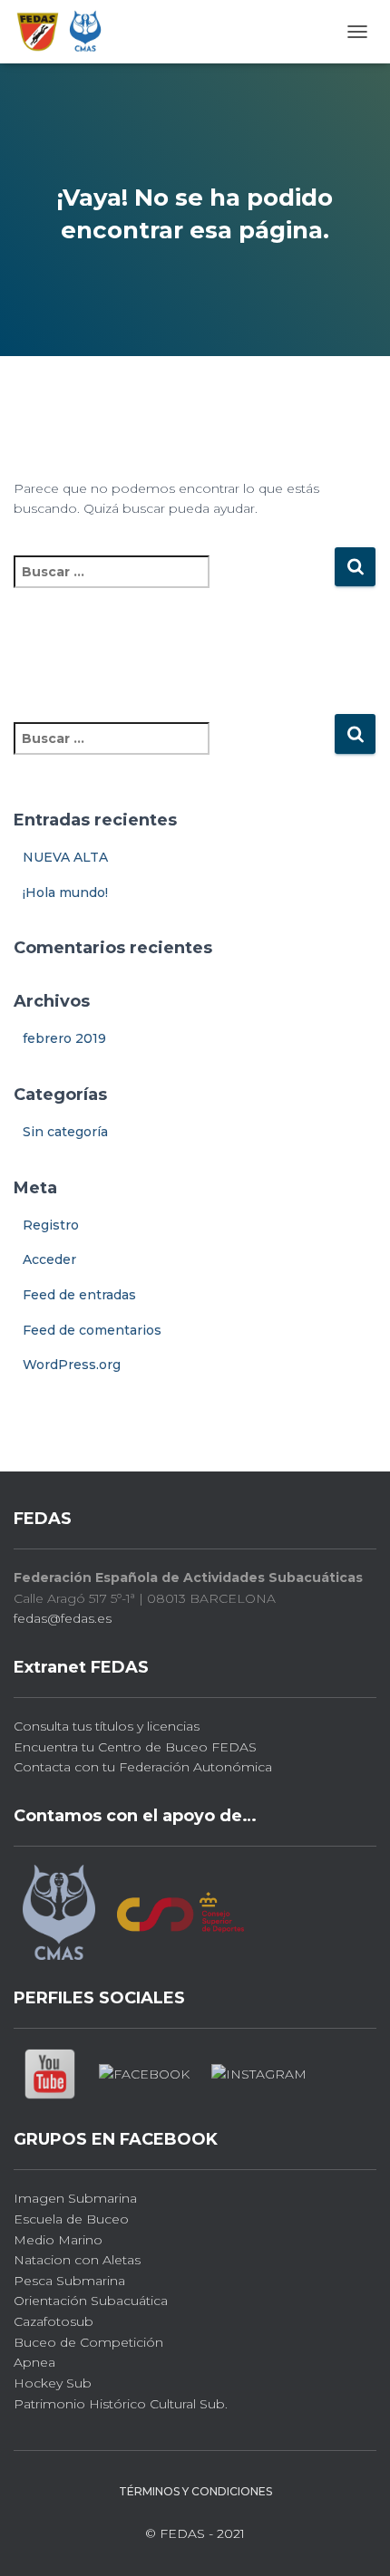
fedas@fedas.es (63, 1618)
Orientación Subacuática (91, 2301)
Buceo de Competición (88, 2342)
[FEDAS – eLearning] (67, 32)
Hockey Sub (53, 2383)
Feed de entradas (79, 1295)
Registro (51, 1225)
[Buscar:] (174, 584)
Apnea (34, 2362)
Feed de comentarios (92, 1330)
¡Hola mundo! (65, 892)
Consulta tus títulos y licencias (107, 1726)
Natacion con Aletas (77, 2260)
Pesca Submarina (69, 2281)
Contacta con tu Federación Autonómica (143, 1767)
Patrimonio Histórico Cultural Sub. (121, 2404)
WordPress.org (72, 1365)
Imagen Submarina (75, 2198)
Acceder (49, 1259)
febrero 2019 (64, 1038)
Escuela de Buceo (71, 2219)
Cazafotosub (54, 2321)
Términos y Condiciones (195, 2491)
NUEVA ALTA (65, 857)
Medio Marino (58, 2240)
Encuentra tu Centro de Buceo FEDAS (135, 1747)
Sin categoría (65, 1132)
